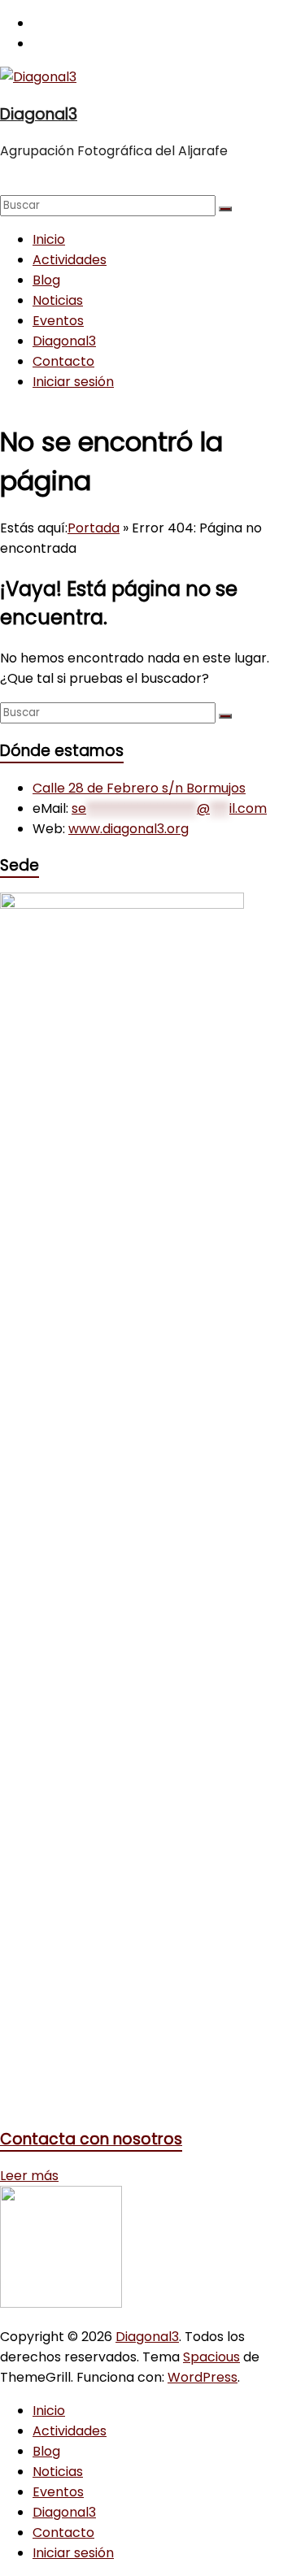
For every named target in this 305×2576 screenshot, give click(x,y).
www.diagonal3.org (129, 829)
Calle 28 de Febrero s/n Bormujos (139, 788)
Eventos (58, 321)
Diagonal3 (39, 114)
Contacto (63, 361)
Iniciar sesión (73, 382)
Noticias (58, 300)
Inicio (49, 239)
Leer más (29, 2176)
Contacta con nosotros (91, 2139)
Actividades (70, 260)
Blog (46, 280)
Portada (94, 528)
